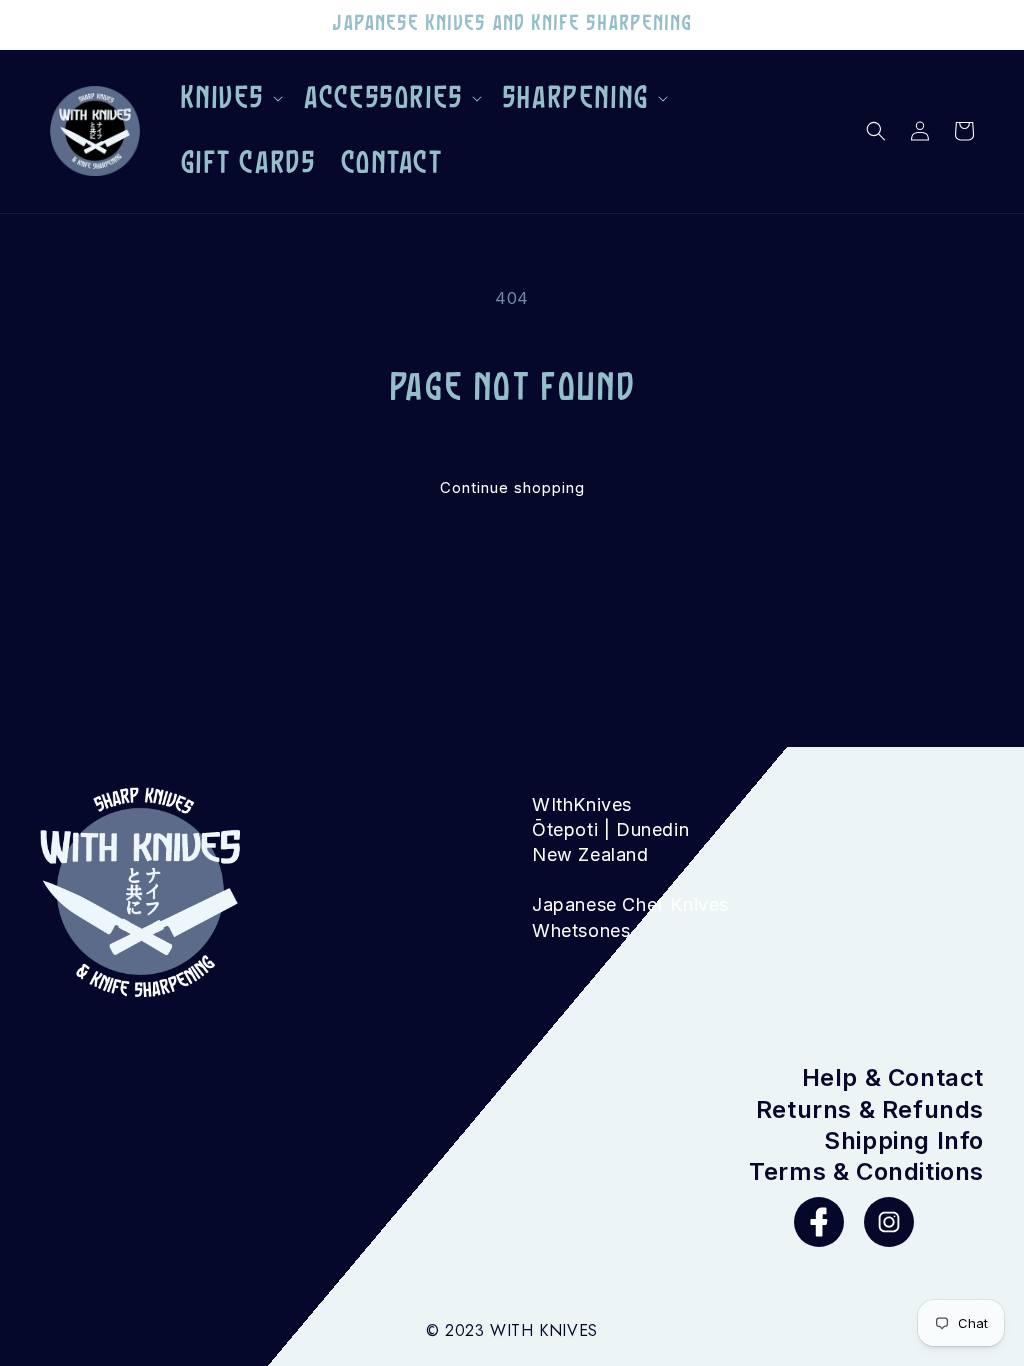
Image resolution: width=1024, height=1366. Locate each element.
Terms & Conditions (866, 1171)
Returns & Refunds (870, 1109)
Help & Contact (893, 1077)
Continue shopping (512, 487)
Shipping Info (904, 1140)
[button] (230, 99)
